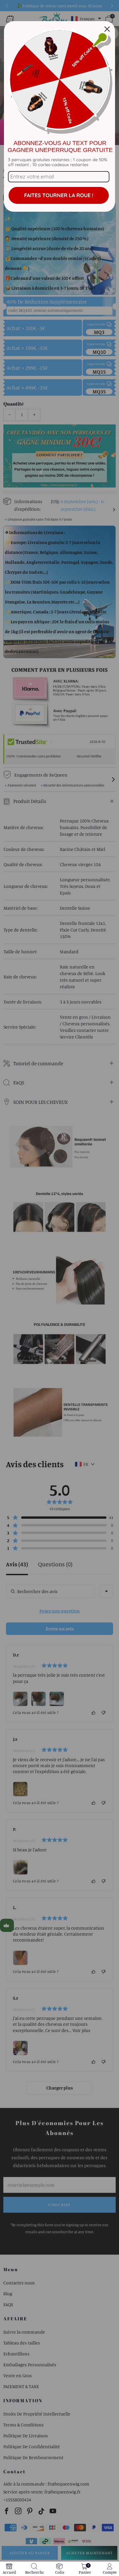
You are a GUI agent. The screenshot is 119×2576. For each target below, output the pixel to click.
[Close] (107, 29)
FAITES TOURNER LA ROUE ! (59, 195)
